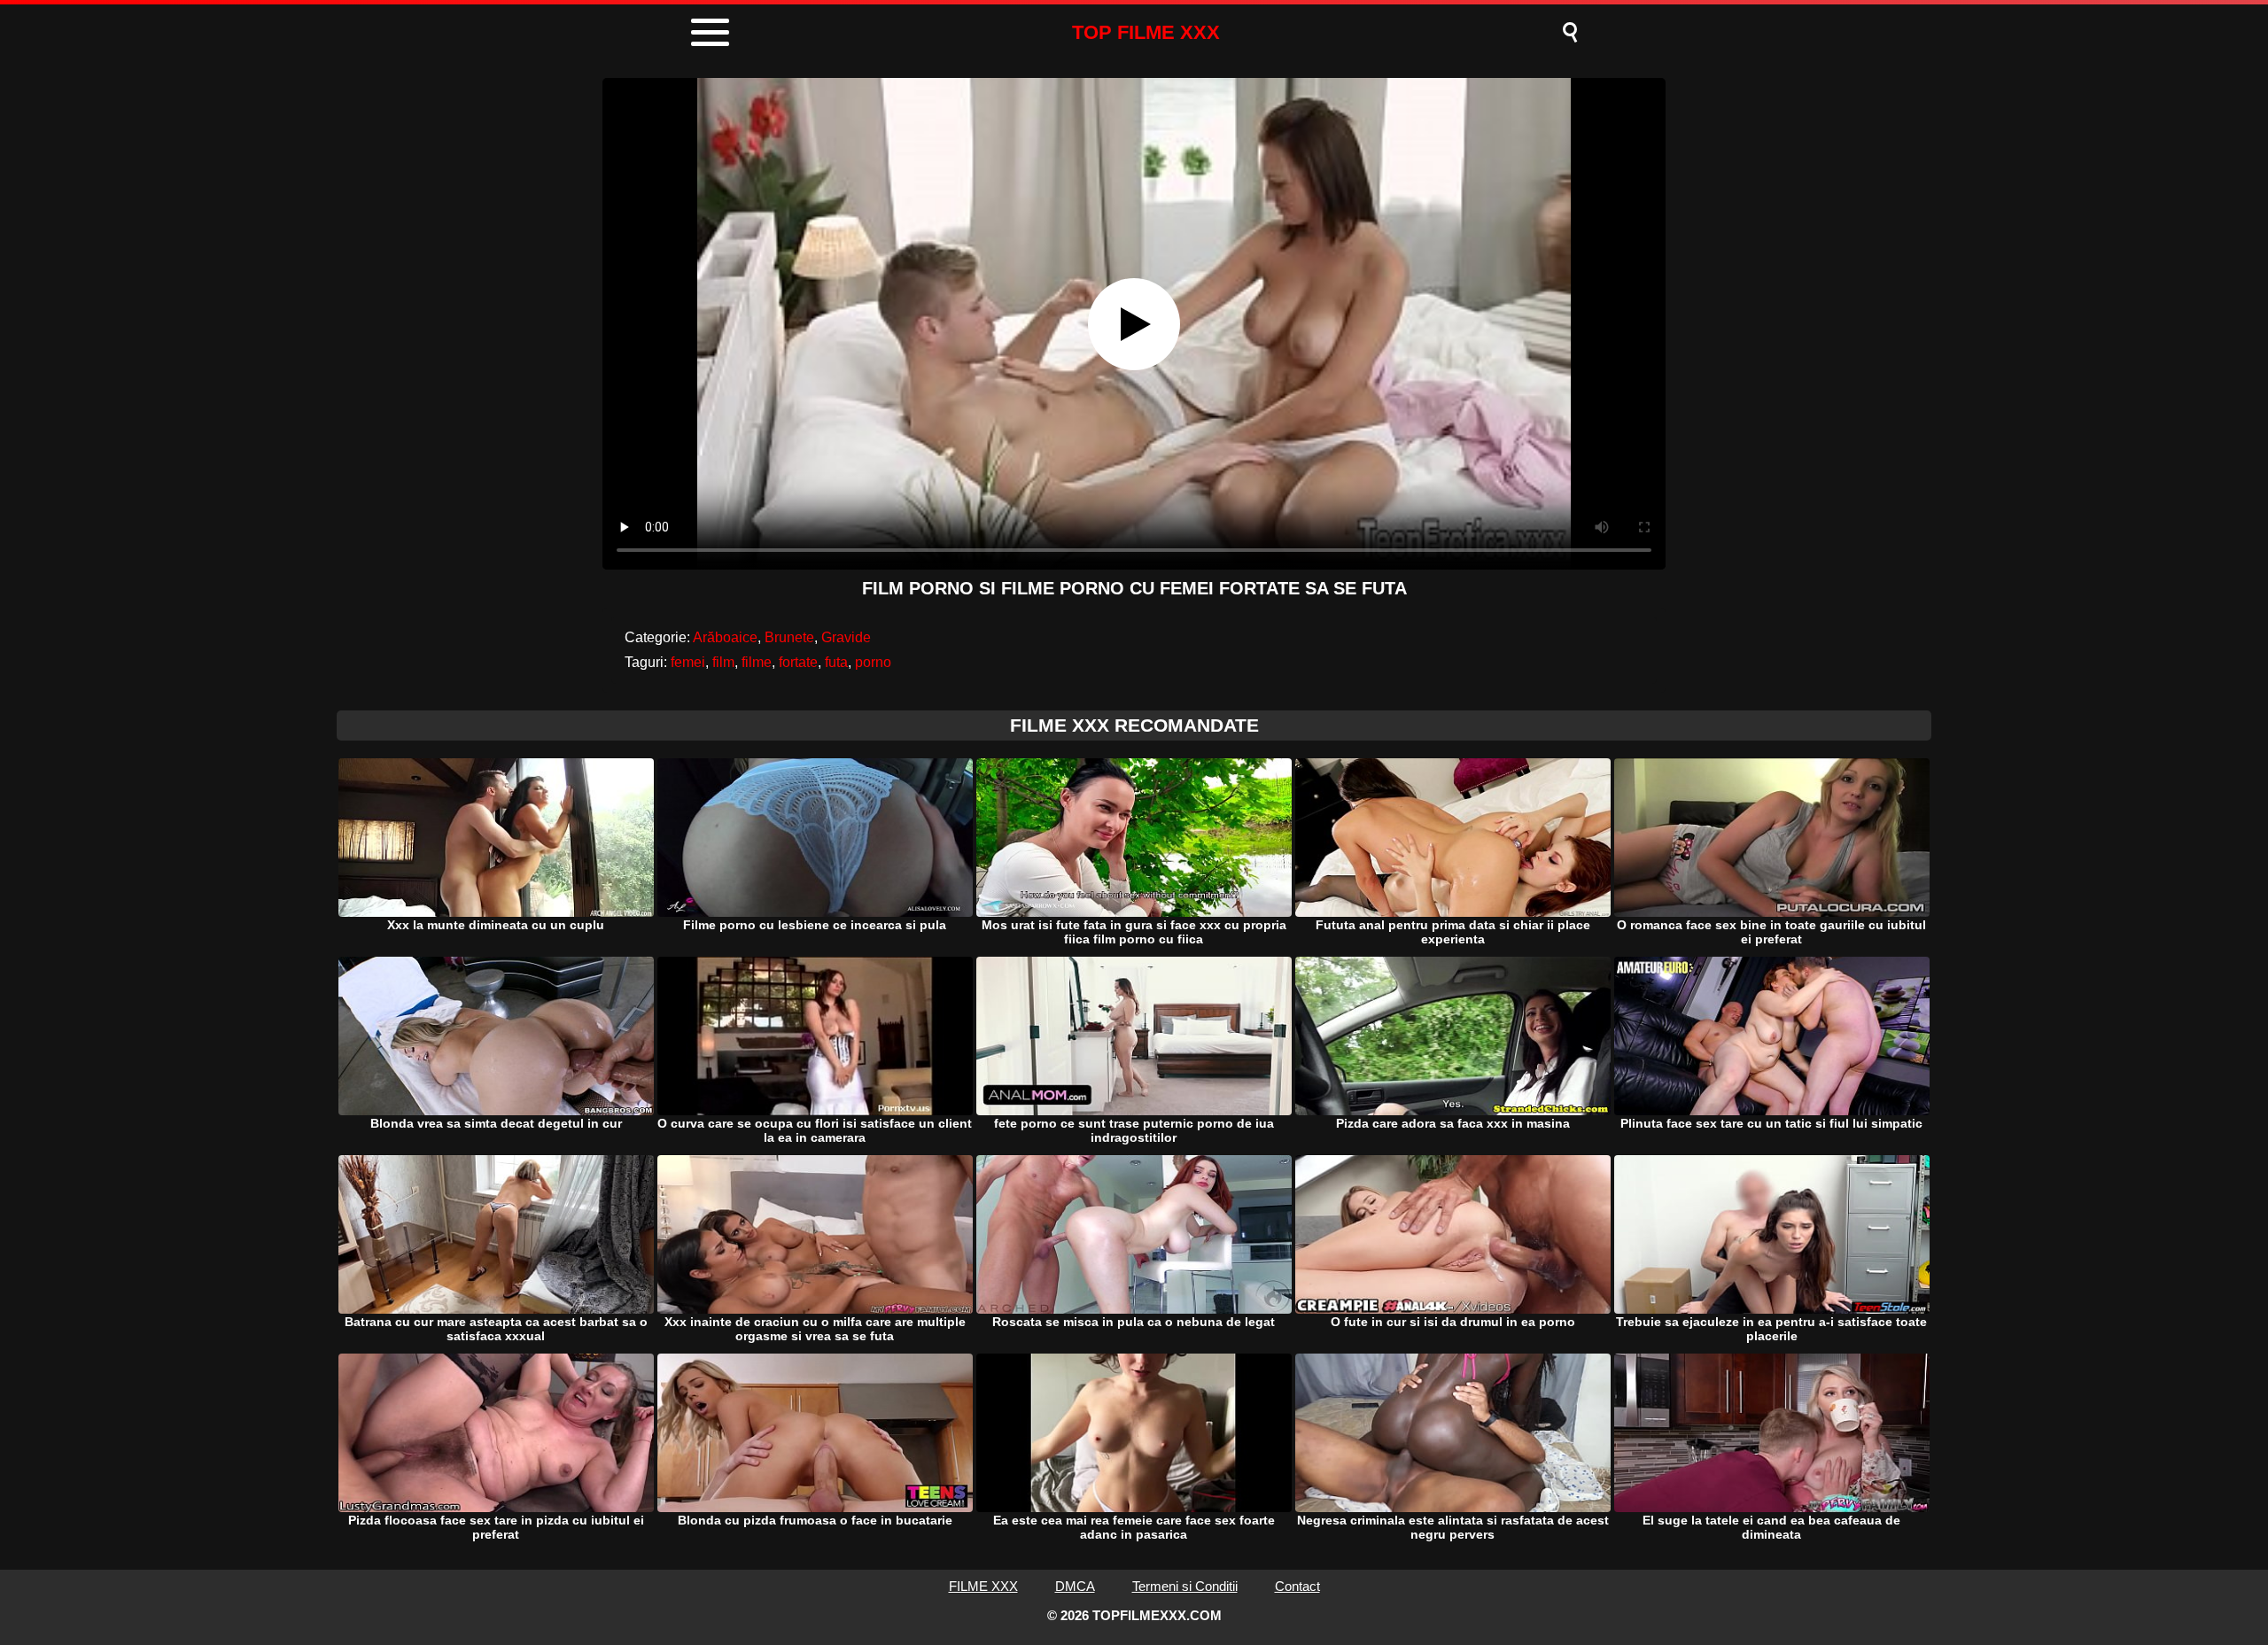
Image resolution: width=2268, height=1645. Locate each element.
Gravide (846, 637)
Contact (1297, 1586)
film (723, 662)
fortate (798, 662)
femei (688, 662)
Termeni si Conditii (1185, 1586)
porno (873, 662)
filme (757, 662)
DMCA (1075, 1586)
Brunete (789, 637)
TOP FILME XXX (1146, 32)
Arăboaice (725, 637)
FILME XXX (983, 1586)
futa (836, 662)
